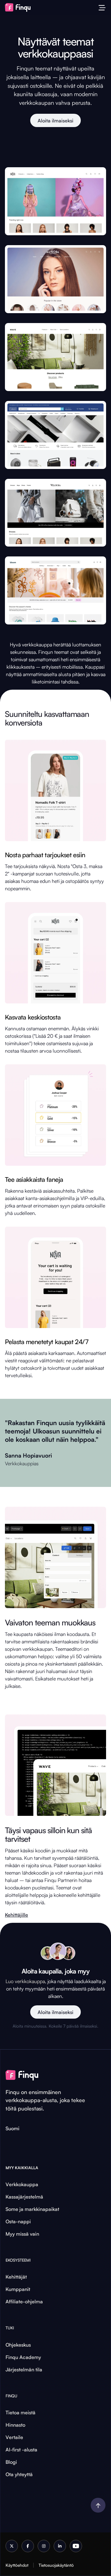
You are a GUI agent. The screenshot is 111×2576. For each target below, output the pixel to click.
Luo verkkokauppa (25, 1981)
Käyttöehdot (17, 2565)
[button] (102, 8)
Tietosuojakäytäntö (56, 2565)
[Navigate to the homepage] (21, 8)
